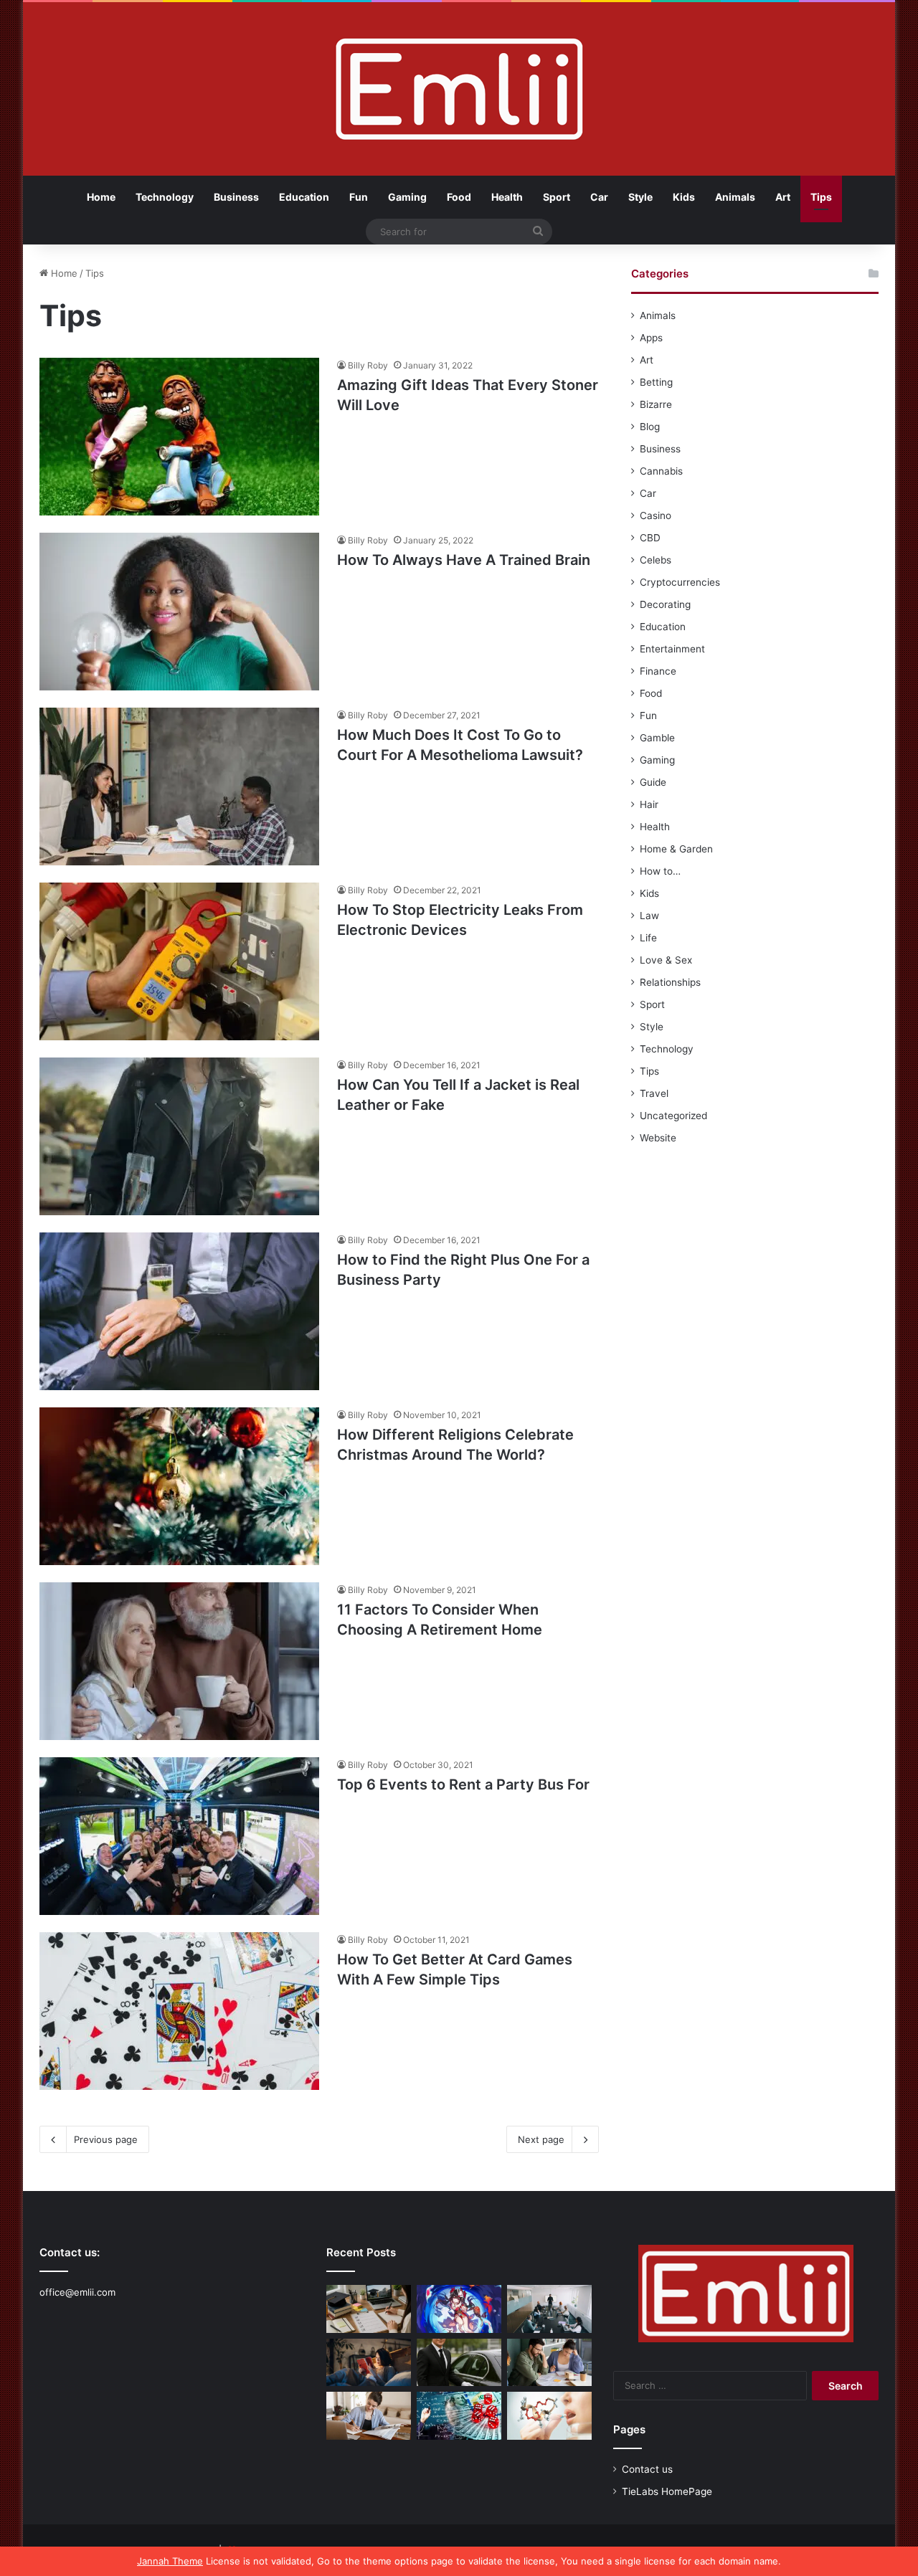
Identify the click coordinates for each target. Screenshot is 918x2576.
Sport (557, 197)
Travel (654, 1093)
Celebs (656, 560)
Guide (653, 782)
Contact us (647, 2469)
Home (101, 197)
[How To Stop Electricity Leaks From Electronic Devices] (179, 961)
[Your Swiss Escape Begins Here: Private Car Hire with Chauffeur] (459, 2363)
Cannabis (661, 471)
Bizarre (656, 404)
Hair (649, 804)
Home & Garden (676, 849)
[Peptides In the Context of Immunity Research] (549, 2416)
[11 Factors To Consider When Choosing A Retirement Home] (179, 1661)
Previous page (106, 2139)
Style (640, 197)
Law (649, 916)
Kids (684, 197)
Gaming (407, 197)
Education (304, 197)
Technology (165, 197)
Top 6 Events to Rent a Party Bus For (463, 1784)
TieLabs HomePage (667, 2491)
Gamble (657, 738)
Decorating (665, 604)
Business (236, 197)
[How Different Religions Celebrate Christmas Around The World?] (179, 1486)
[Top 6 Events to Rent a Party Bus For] (179, 1836)
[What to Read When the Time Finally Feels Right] (369, 2363)
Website (658, 1138)
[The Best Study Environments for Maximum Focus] (369, 2416)
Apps (651, 338)
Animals (735, 197)
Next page (541, 2139)
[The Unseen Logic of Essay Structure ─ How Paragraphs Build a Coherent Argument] (549, 2363)
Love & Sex (666, 960)
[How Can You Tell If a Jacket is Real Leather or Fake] (179, 1136)
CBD (650, 538)
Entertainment (672, 649)
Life (648, 938)
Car (599, 197)
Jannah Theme (170, 2561)
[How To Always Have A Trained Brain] (179, 612)
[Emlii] (459, 89)
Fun (359, 197)
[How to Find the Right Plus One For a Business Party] (179, 1311)
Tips (821, 197)
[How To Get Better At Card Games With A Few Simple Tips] (179, 2011)
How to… (660, 871)
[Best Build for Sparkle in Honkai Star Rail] (459, 2309)
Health (507, 197)
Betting (656, 382)
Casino (656, 515)
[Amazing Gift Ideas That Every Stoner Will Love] (179, 437)
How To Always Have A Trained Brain (464, 560)
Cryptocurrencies (680, 582)
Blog (650, 427)
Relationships (670, 982)
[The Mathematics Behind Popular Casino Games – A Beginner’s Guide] (459, 2416)
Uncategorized (673, 1116)
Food (459, 197)
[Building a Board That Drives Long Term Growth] (549, 2309)
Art (783, 197)
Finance (658, 671)
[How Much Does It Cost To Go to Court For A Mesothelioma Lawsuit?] (179, 786)
